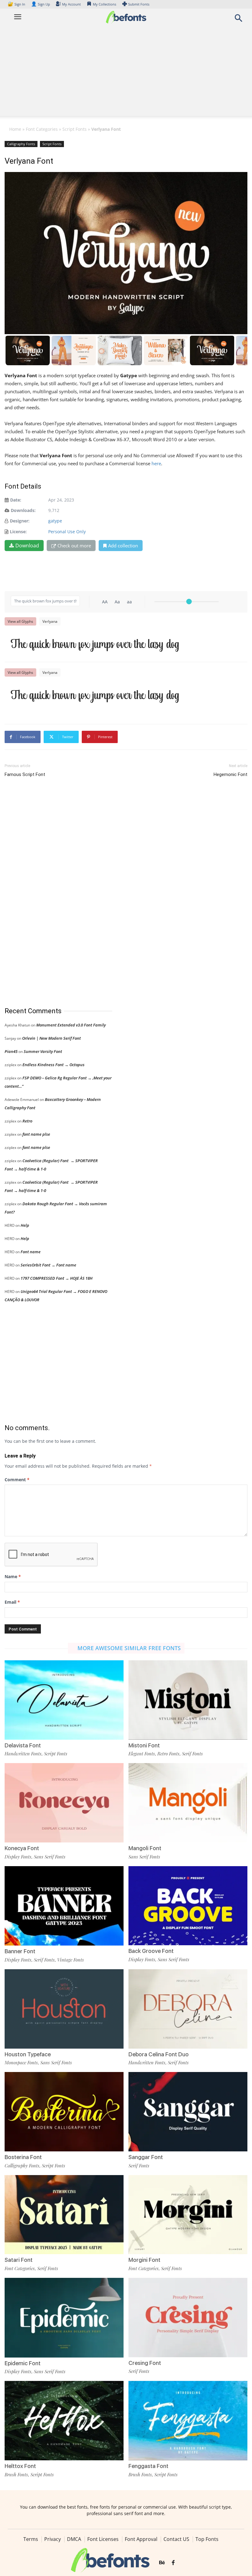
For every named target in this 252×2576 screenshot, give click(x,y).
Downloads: (23, 510)
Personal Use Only (67, 532)
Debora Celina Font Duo (159, 2054)
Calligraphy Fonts (21, 144)
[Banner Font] (64, 1905)
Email (12, 1602)
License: (18, 532)
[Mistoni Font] (188, 1700)
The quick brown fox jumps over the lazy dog (95, 644)
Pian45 (11, 1051)
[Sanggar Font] (188, 2111)
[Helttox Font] (64, 2420)
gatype (55, 521)
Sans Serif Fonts (50, 1857)
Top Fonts (207, 2539)
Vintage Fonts (71, 1960)
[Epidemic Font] (64, 2317)
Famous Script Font (25, 774)
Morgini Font (144, 2260)
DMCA (74, 2539)
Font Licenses (103, 2539)
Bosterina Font (23, 2157)
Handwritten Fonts (23, 1754)
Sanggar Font (146, 2157)
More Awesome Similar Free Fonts (129, 1648)
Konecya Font (22, 1848)
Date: (16, 500)
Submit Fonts (139, 4)
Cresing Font (145, 2363)
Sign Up (41, 4)
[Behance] (162, 2563)
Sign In (17, 4)
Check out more (74, 546)
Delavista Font (23, 1745)
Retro (27, 1121)
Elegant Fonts (142, 1754)
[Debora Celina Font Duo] (188, 2008)
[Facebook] (173, 2563)
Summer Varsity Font (43, 1051)
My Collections (104, 4)
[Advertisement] (126, 73)
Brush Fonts (16, 2474)
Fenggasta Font (148, 2466)
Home (15, 129)
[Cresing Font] (188, 2317)
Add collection (123, 546)
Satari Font (19, 2260)
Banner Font (20, 1951)
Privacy (53, 2539)
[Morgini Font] (188, 2214)
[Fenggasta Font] (188, 2420)
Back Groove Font (151, 1951)
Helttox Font (20, 2466)
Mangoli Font (145, 1848)
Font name (31, 1252)
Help (25, 1225)
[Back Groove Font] (188, 1905)
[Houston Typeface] (64, 2008)
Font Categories (42, 129)
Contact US (176, 2539)
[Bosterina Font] (64, 2111)
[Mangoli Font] (188, 1802)
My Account (71, 4)
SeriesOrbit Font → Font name (48, 1265)
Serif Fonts (192, 1754)
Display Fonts (18, 1857)
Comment (17, 1480)
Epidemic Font (23, 2363)
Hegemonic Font (230, 774)
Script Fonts (75, 129)
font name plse (36, 1134)
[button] (238, 20)
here (156, 463)
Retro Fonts (168, 1754)
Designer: (20, 521)
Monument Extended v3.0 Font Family (71, 1025)
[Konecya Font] (64, 1802)
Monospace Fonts (21, 2062)
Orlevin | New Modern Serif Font (51, 1038)
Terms (31, 2539)
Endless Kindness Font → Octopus (53, 1065)
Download (27, 546)
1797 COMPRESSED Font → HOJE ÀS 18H (57, 1278)
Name (13, 1576)
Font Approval (141, 2539)
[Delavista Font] (64, 1700)
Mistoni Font (144, 1745)
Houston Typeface (28, 2054)
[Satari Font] (64, 2214)
